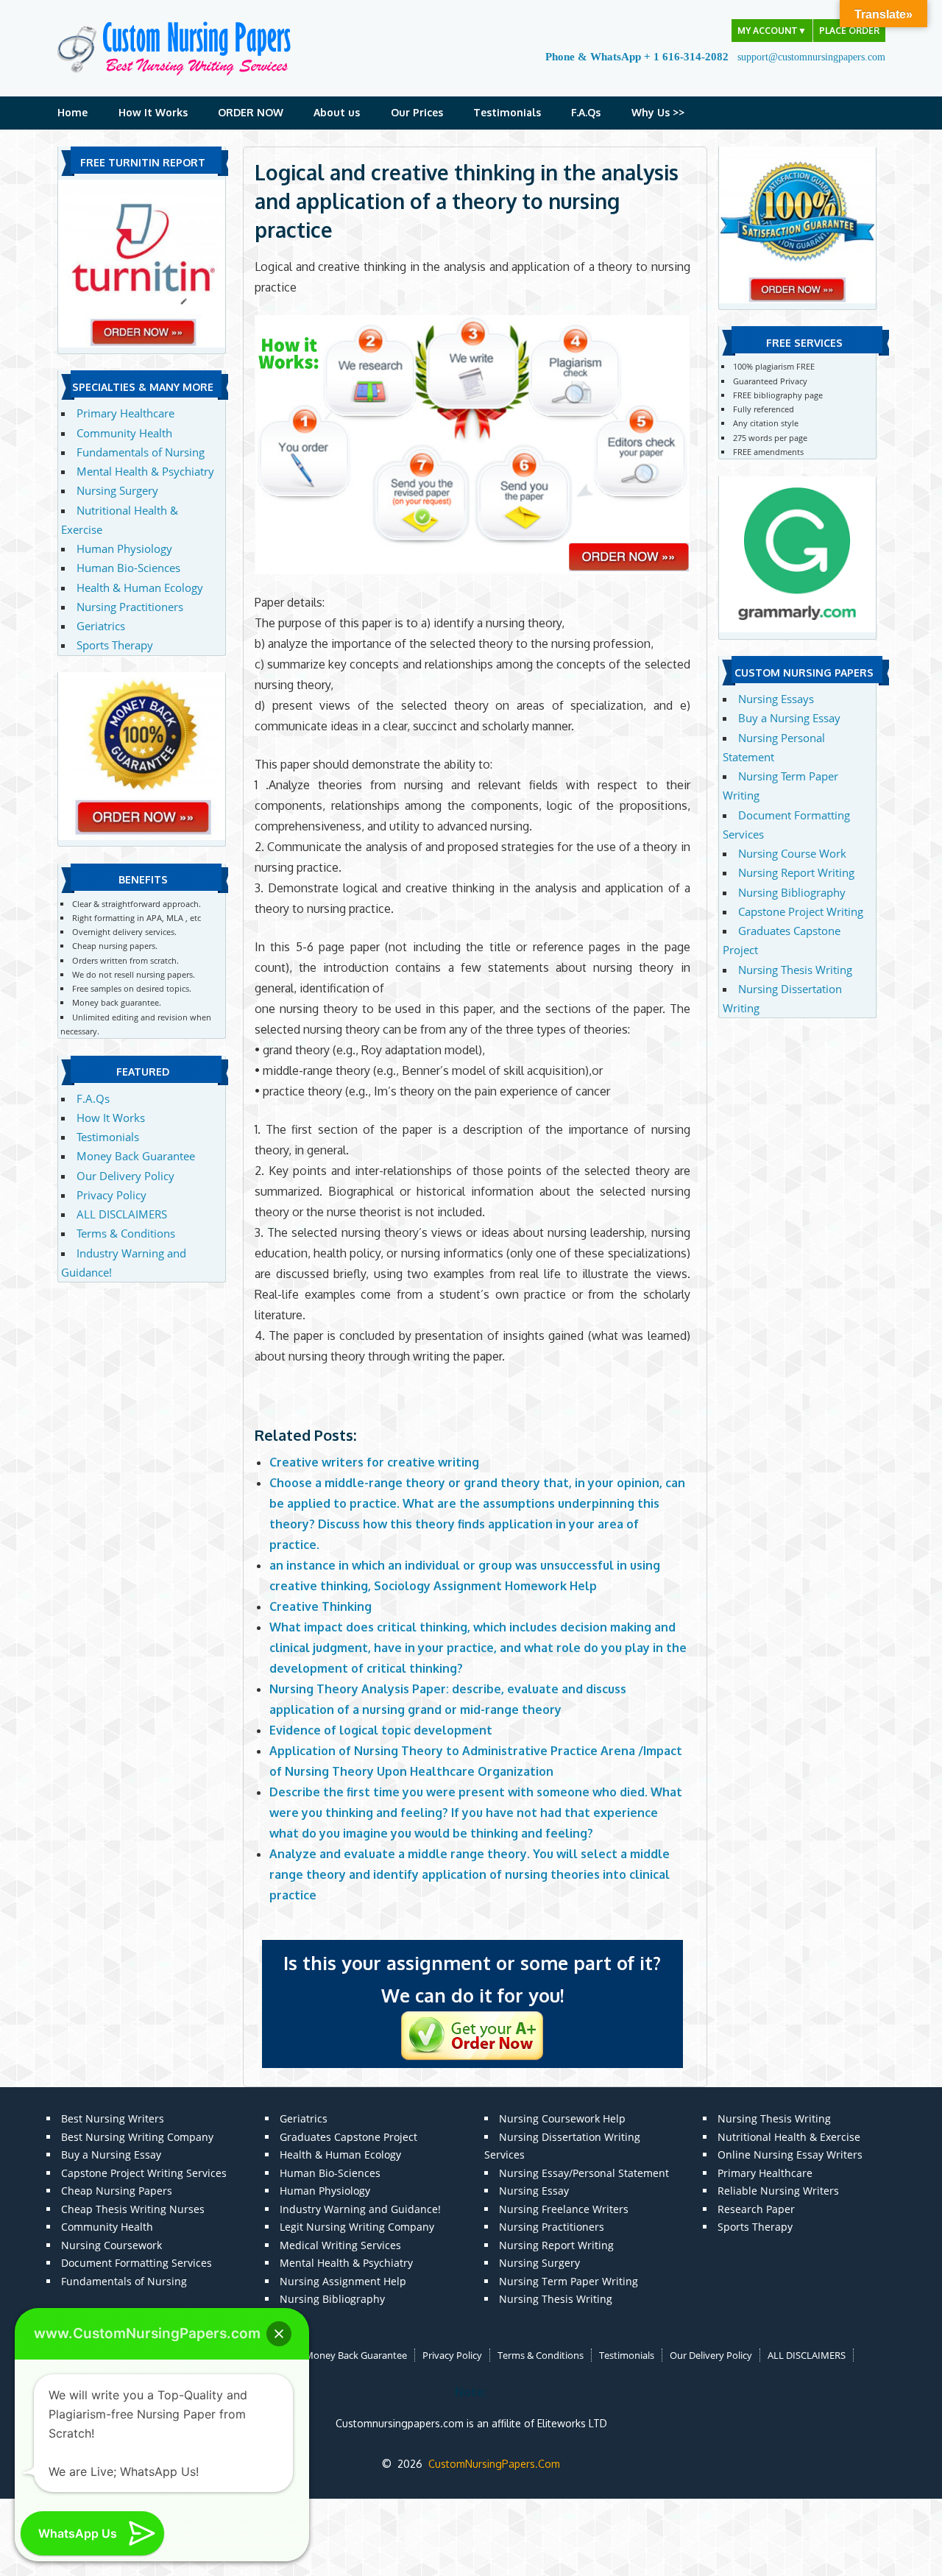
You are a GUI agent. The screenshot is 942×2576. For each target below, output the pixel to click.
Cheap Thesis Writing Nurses (133, 2209)
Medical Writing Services (340, 2245)
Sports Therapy (115, 645)
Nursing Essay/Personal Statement (584, 2173)
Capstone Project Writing (801, 911)
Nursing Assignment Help (343, 2281)
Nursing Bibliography (792, 892)
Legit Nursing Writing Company (357, 2227)
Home (72, 112)
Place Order (849, 31)
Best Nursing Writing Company (137, 2137)
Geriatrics (101, 626)
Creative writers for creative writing (374, 1462)
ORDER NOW (251, 112)
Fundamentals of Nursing (141, 452)
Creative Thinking (321, 1606)
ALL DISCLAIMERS (122, 1214)
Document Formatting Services (137, 2263)
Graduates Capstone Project (348, 2137)
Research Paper (756, 2209)
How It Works (153, 112)
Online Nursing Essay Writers (790, 2155)
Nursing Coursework (111, 2245)
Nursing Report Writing (796, 872)
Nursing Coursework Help (562, 2118)
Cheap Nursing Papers (117, 2191)
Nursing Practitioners (130, 607)
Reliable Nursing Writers (778, 2191)
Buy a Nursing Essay (789, 718)
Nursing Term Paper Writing (569, 2281)
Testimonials (507, 112)
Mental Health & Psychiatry (145, 471)
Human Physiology (124, 548)
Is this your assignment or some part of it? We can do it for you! (472, 1979)
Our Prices (417, 112)
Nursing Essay (534, 2191)
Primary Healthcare (125, 413)
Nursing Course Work (792, 853)
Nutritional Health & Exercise (789, 2137)
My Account (772, 31)
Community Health (124, 433)
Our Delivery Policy (125, 1176)
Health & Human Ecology (140, 587)
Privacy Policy (111, 1195)
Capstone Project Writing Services (144, 2173)
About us (337, 112)
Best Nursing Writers (113, 2118)
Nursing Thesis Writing (795, 970)
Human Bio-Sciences (128, 568)
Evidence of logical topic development (381, 1730)
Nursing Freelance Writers (564, 2209)
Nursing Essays (776, 699)
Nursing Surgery (117, 490)
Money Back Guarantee (136, 1156)
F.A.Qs (586, 112)
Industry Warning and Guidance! (360, 2209)
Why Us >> (658, 112)
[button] (279, 2334)
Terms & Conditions (126, 1233)
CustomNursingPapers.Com (494, 2464)
